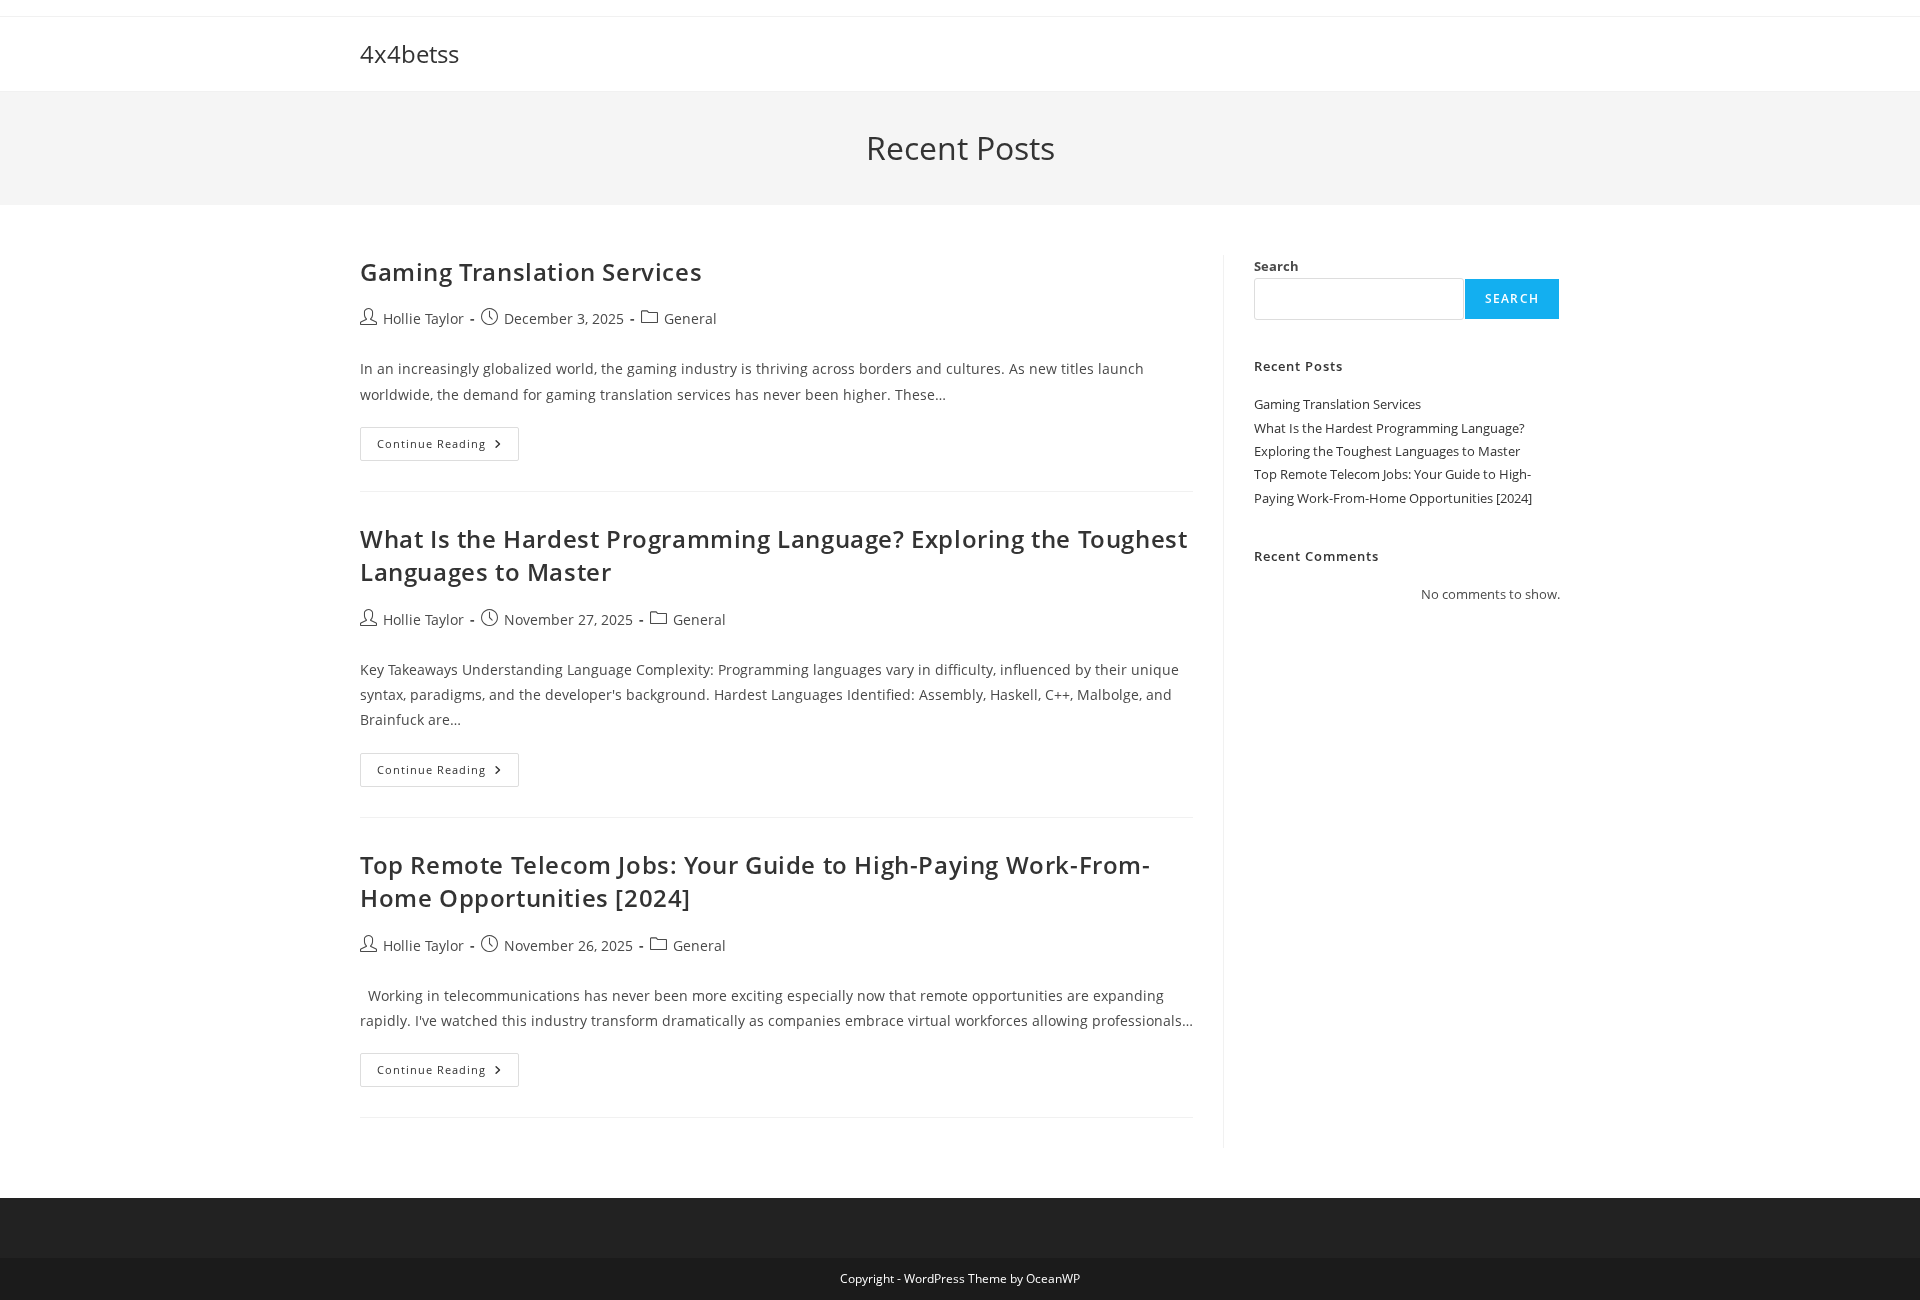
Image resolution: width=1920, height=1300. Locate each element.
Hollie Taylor (423, 318)
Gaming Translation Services (531, 271)
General (690, 318)
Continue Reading (448, 447)
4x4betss (409, 53)
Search (1276, 266)
